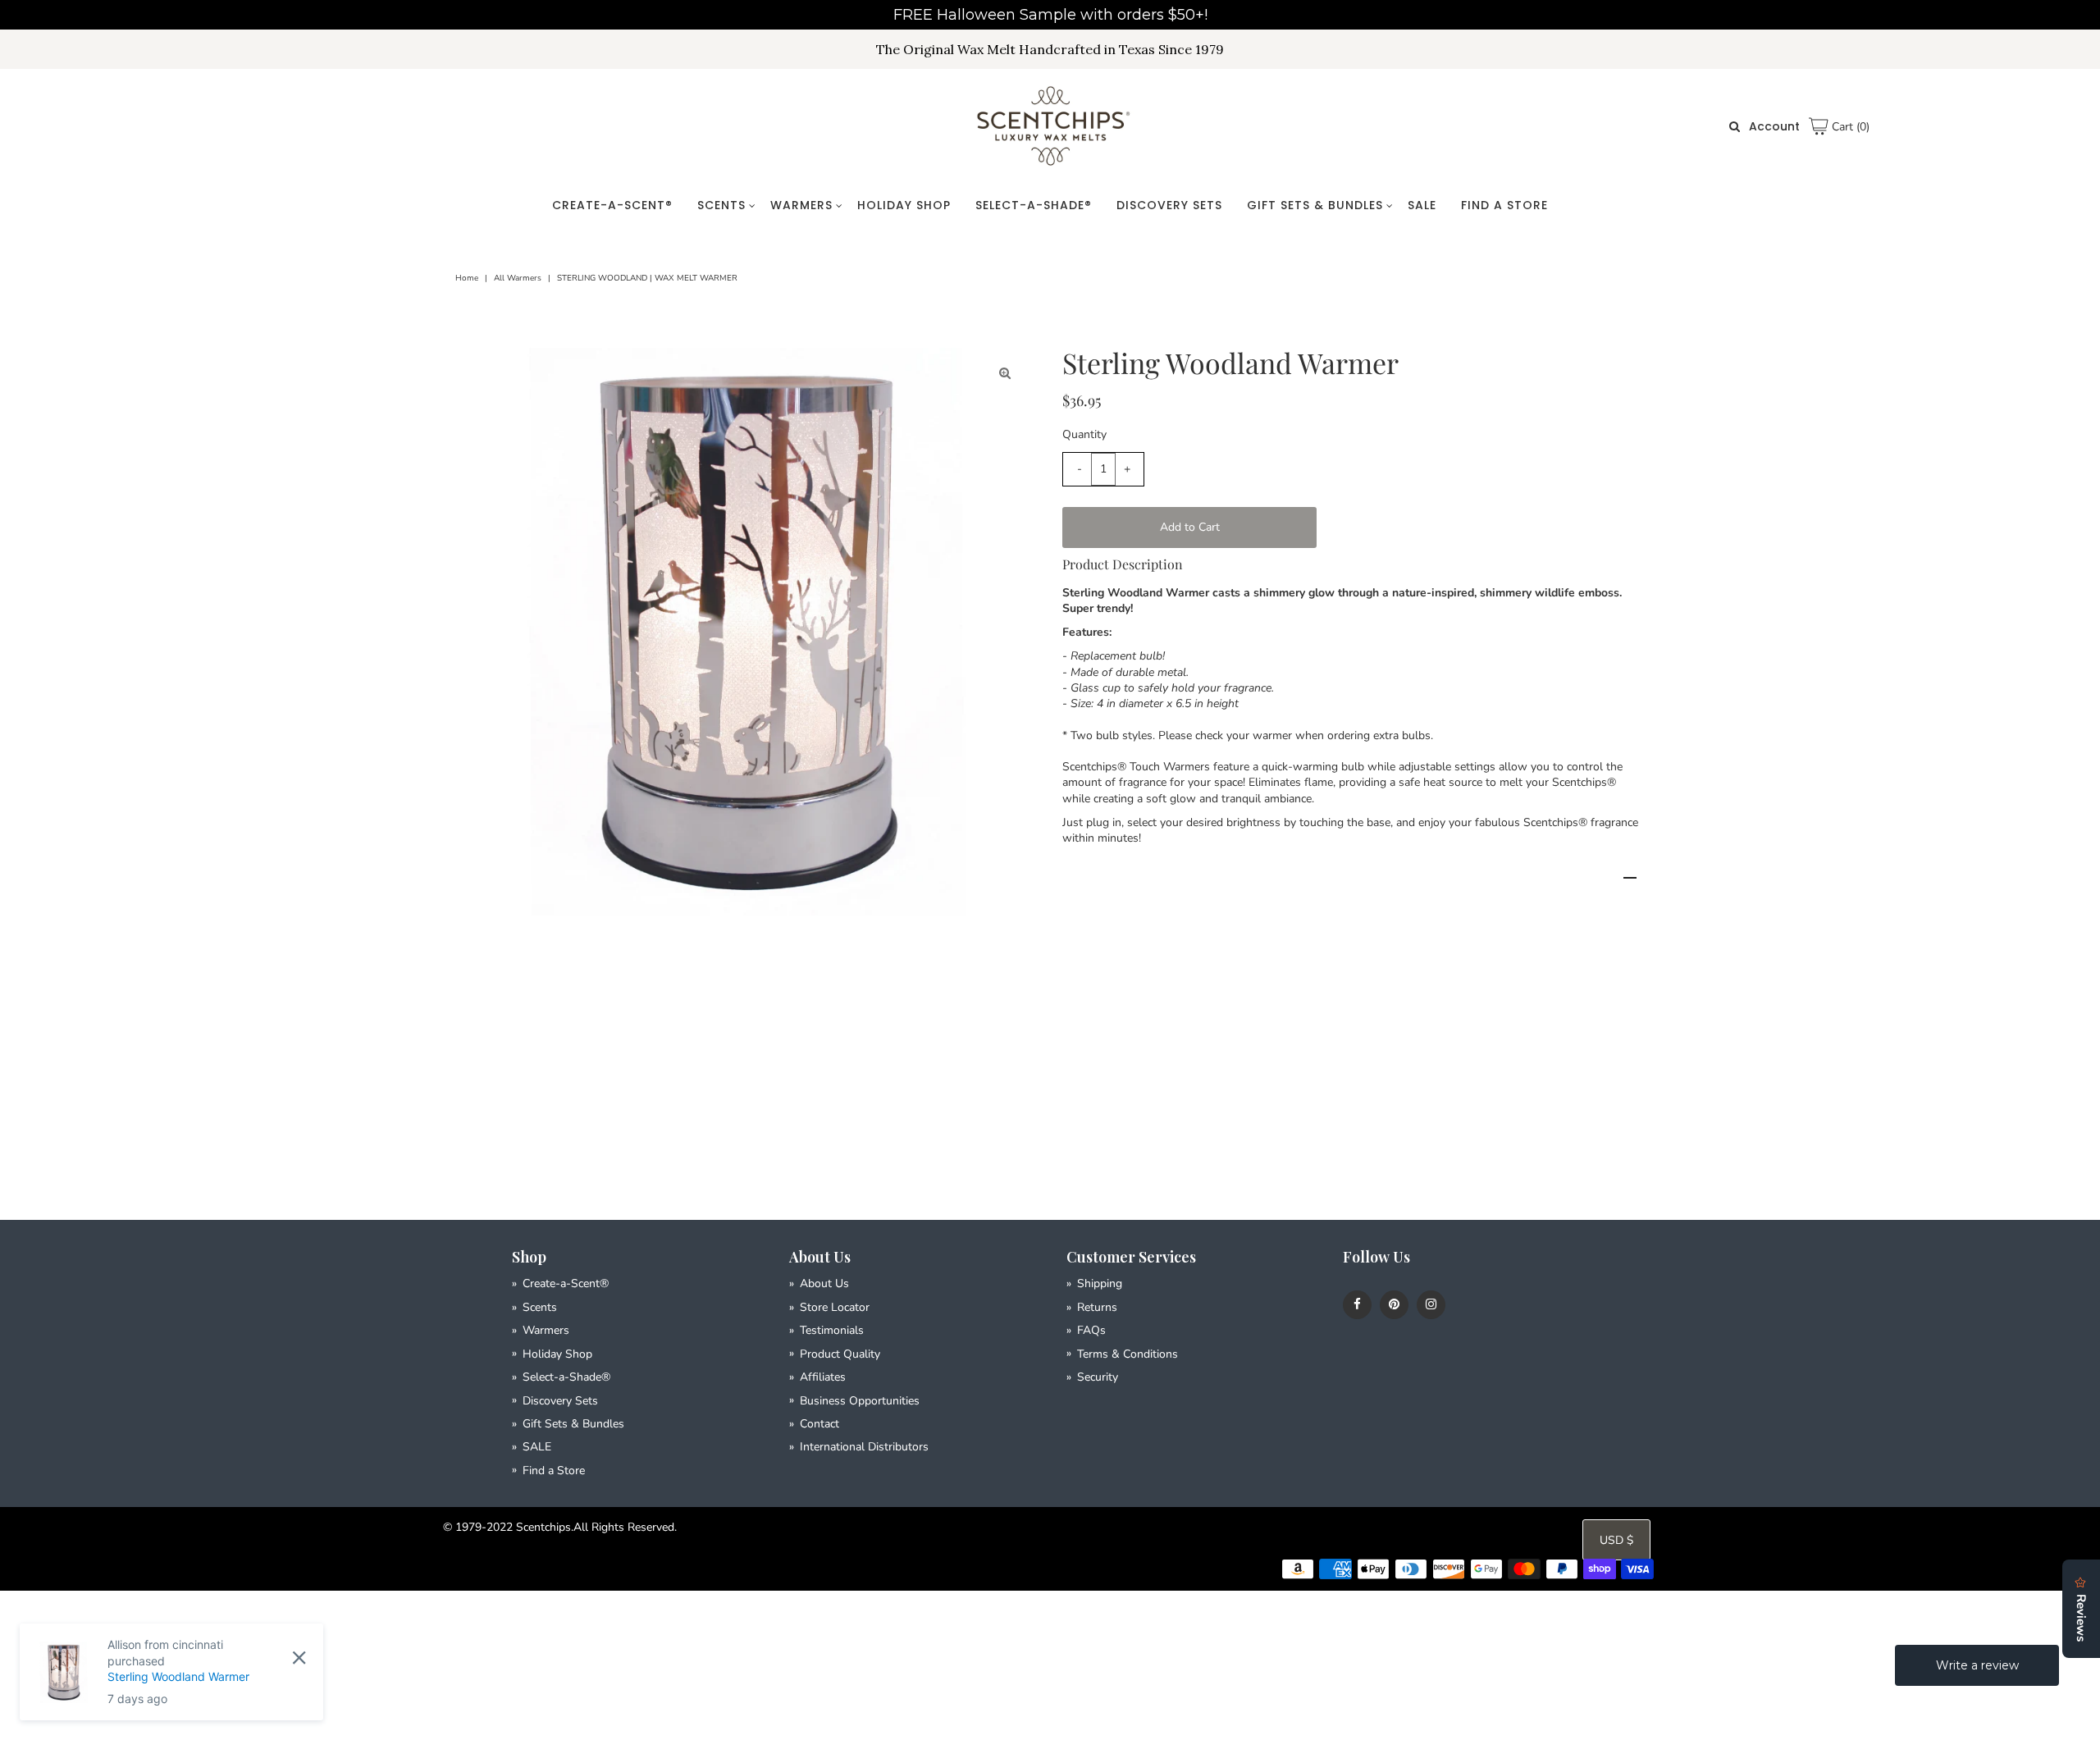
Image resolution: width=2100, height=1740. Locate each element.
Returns (1097, 1307)
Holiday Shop (904, 205)
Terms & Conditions (1128, 1354)
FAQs (1091, 1330)
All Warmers (518, 278)
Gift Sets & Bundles (1315, 205)
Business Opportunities (860, 1401)
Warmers (801, 205)
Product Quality (840, 1354)
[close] (299, 1657)
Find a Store (1504, 205)
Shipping (1100, 1283)
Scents (721, 205)
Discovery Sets (1169, 205)
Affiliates (823, 1377)
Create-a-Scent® (612, 205)
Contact (819, 1424)
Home (467, 278)
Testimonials (832, 1330)
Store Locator (835, 1307)
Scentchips (543, 1527)
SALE (1422, 205)
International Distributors (864, 1447)
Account (1774, 126)
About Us (824, 1283)
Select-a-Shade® (1034, 205)
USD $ (1616, 1540)
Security (1098, 1377)
